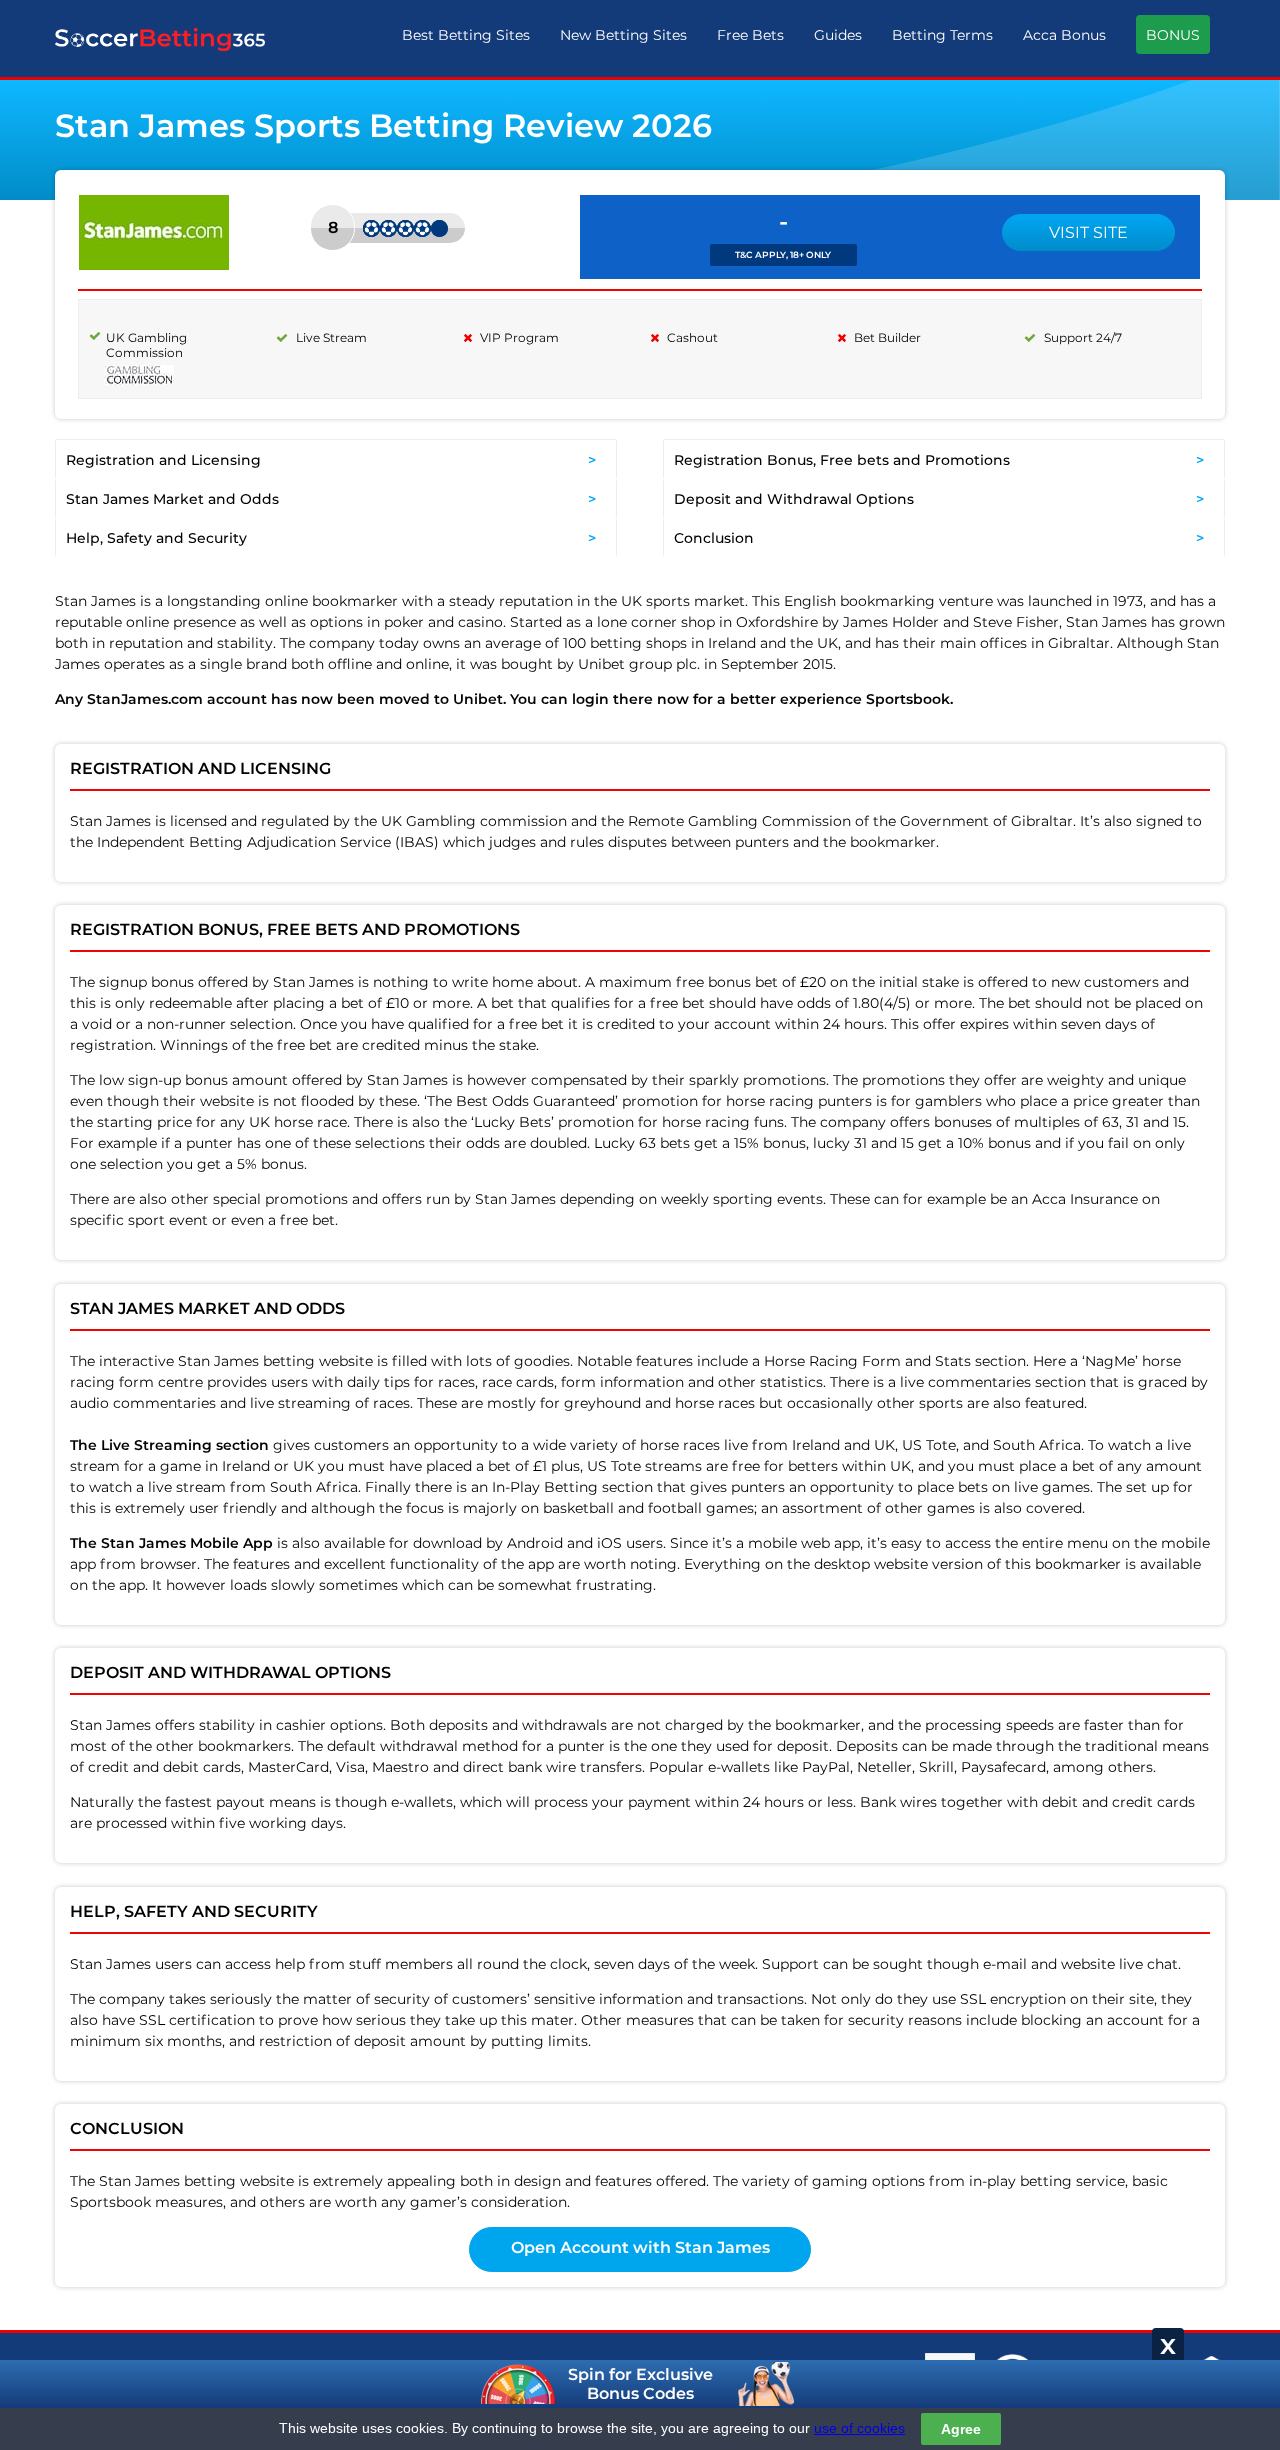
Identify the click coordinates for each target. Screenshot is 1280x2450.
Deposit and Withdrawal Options (794, 499)
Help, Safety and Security (156, 538)
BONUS (1173, 35)
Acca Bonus (1064, 35)
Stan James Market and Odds (172, 499)
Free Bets (750, 35)
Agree (961, 2429)
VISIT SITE (1088, 232)
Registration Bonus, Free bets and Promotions (842, 460)
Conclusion (714, 538)
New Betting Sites (623, 35)
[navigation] (806, 39)
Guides (838, 35)
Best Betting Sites (466, 35)
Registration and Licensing (163, 460)
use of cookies (859, 2428)
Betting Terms (942, 35)
